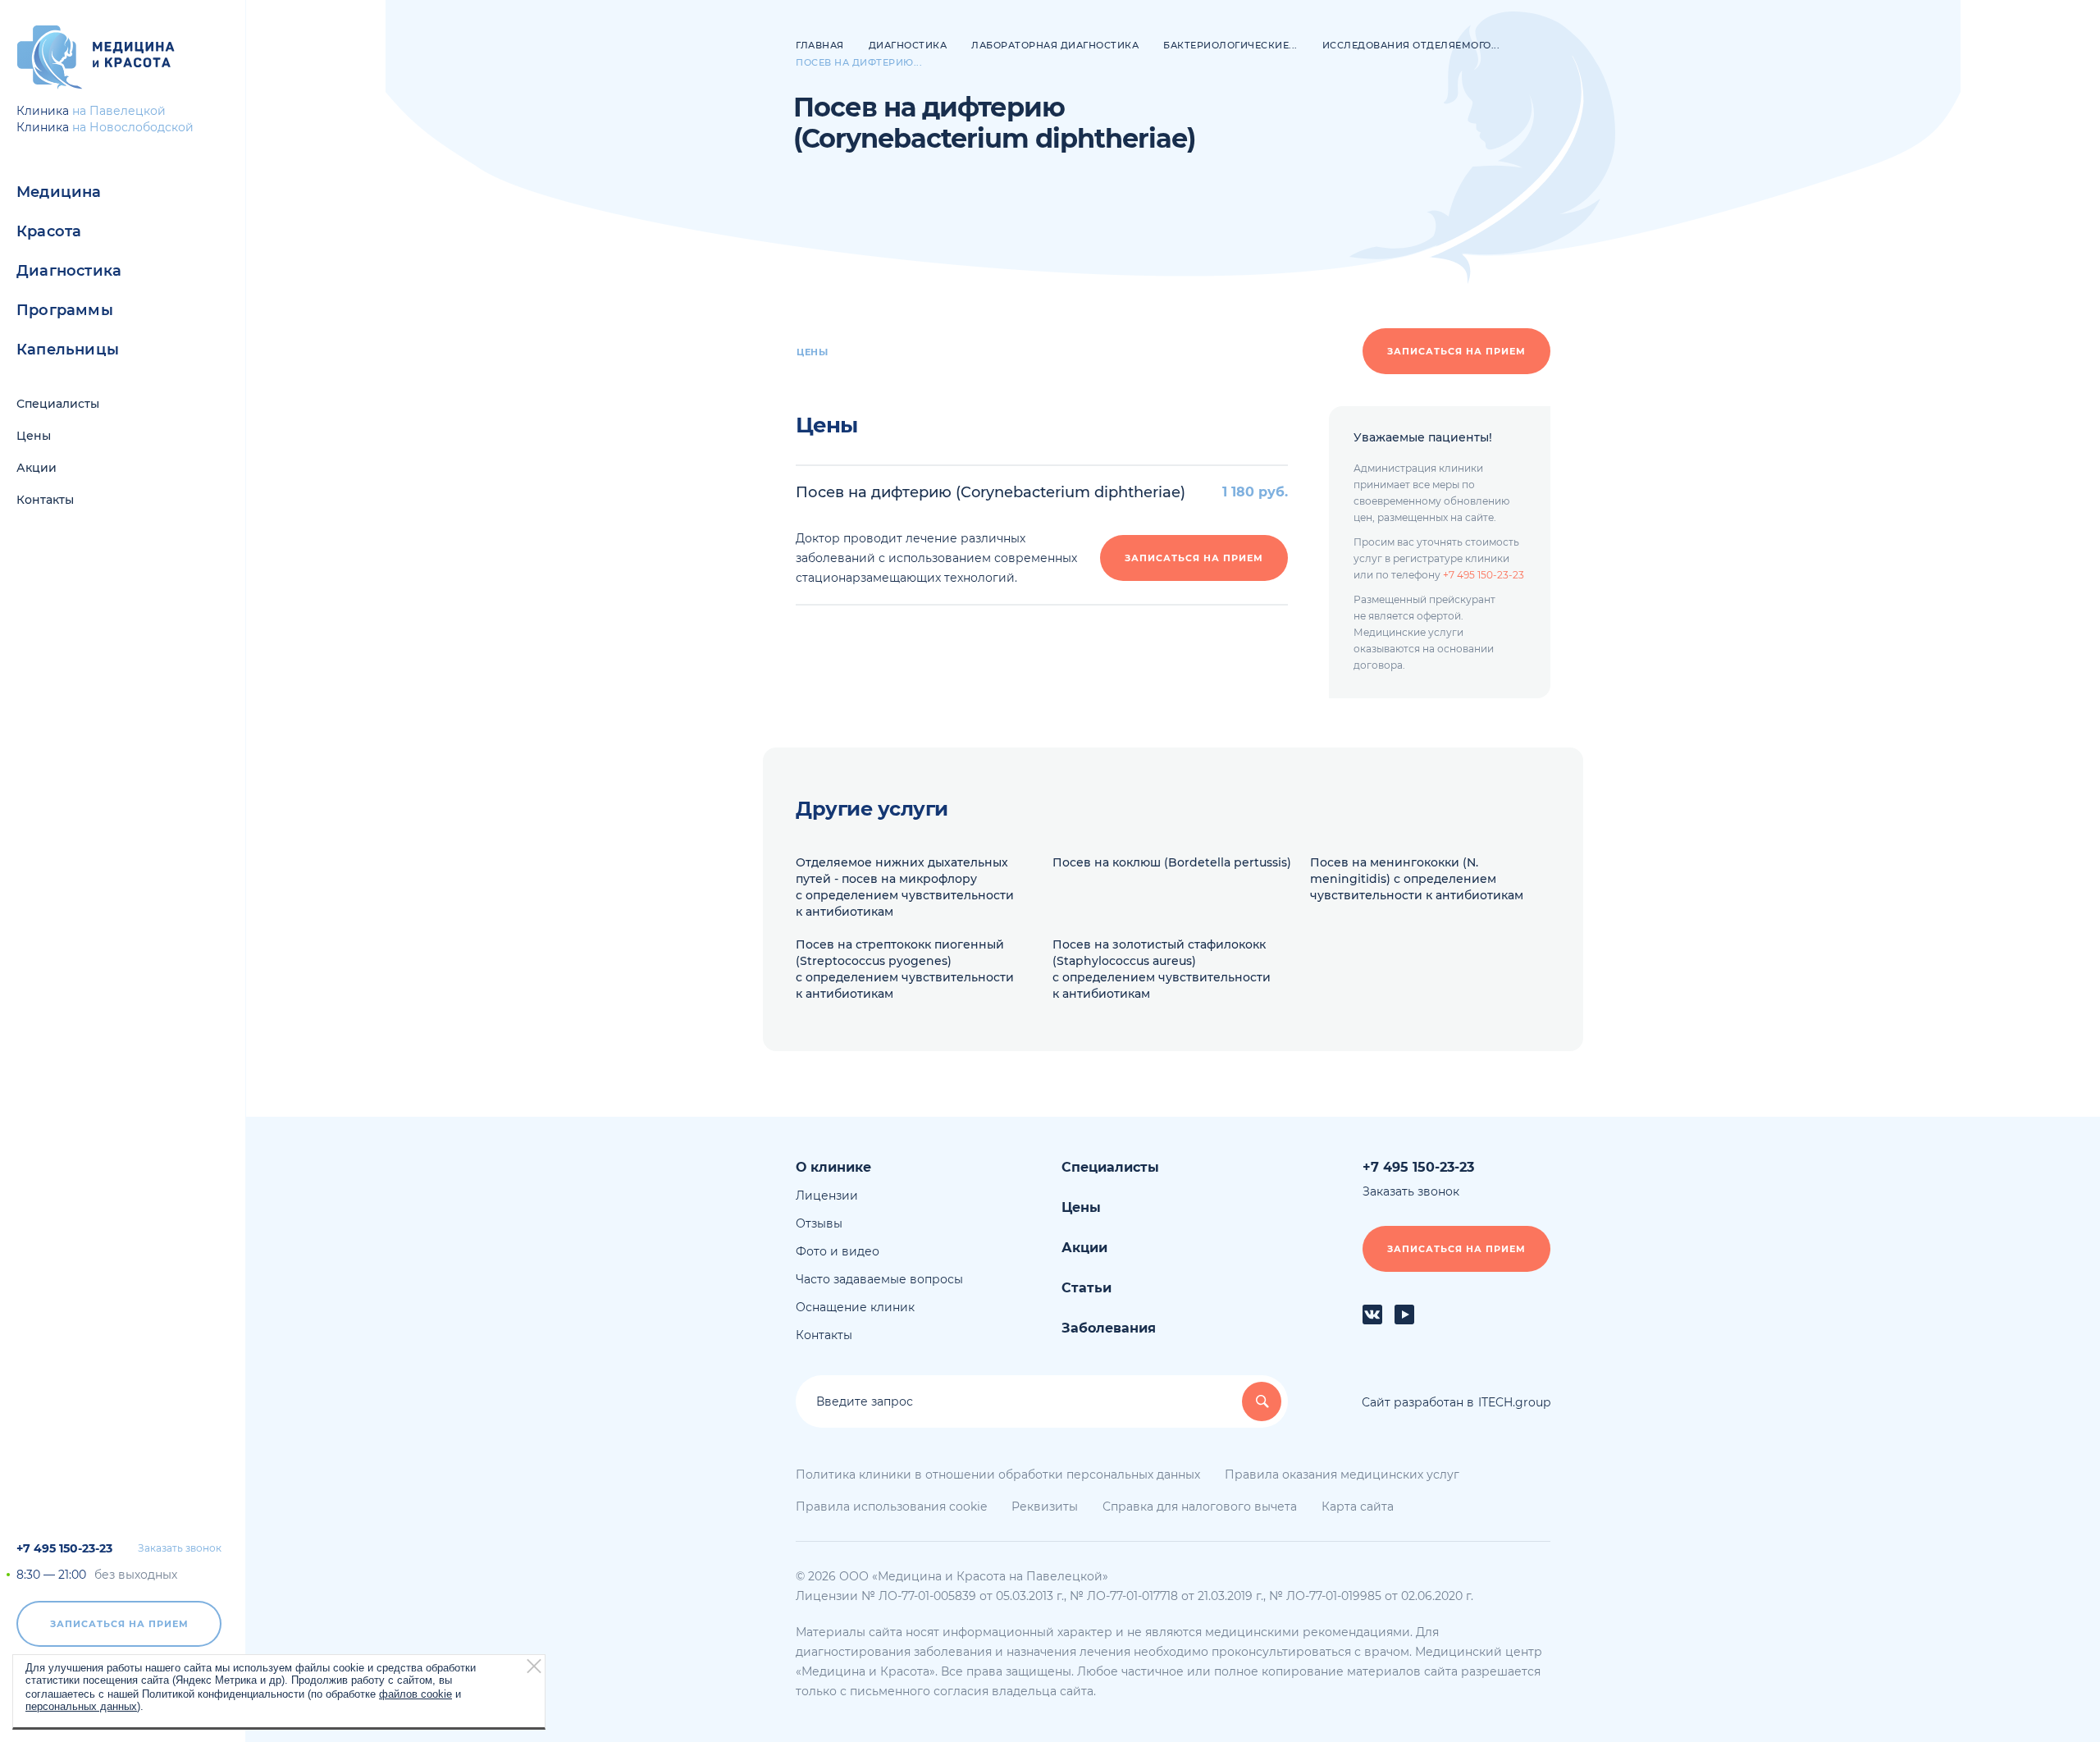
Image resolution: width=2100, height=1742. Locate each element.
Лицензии (827, 1196)
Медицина (59, 192)
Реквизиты (1045, 1507)
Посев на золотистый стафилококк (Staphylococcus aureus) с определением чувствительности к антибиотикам (1162, 969)
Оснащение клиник (855, 1307)
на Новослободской (133, 127)
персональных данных (81, 1705)
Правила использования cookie (891, 1507)
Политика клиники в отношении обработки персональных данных (998, 1475)
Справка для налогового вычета (1200, 1507)
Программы (65, 310)
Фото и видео (838, 1251)
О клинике (833, 1167)
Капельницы (68, 350)
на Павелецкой (119, 111)
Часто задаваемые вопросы (879, 1279)
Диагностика (69, 271)
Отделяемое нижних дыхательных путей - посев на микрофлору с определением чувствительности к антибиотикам (905, 887)
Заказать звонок (180, 1548)
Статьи (1087, 1288)
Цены (34, 436)
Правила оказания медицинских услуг (1342, 1475)
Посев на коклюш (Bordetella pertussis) (1172, 862)
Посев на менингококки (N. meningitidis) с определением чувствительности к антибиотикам (1417, 879)
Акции (37, 468)
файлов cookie (415, 1693)
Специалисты (58, 404)
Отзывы (819, 1223)
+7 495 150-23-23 (64, 1548)
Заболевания (1109, 1328)
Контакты (45, 500)
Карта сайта (1358, 1507)
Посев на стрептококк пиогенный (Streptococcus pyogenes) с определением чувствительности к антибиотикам (905, 969)
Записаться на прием (119, 1624)
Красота (49, 231)
